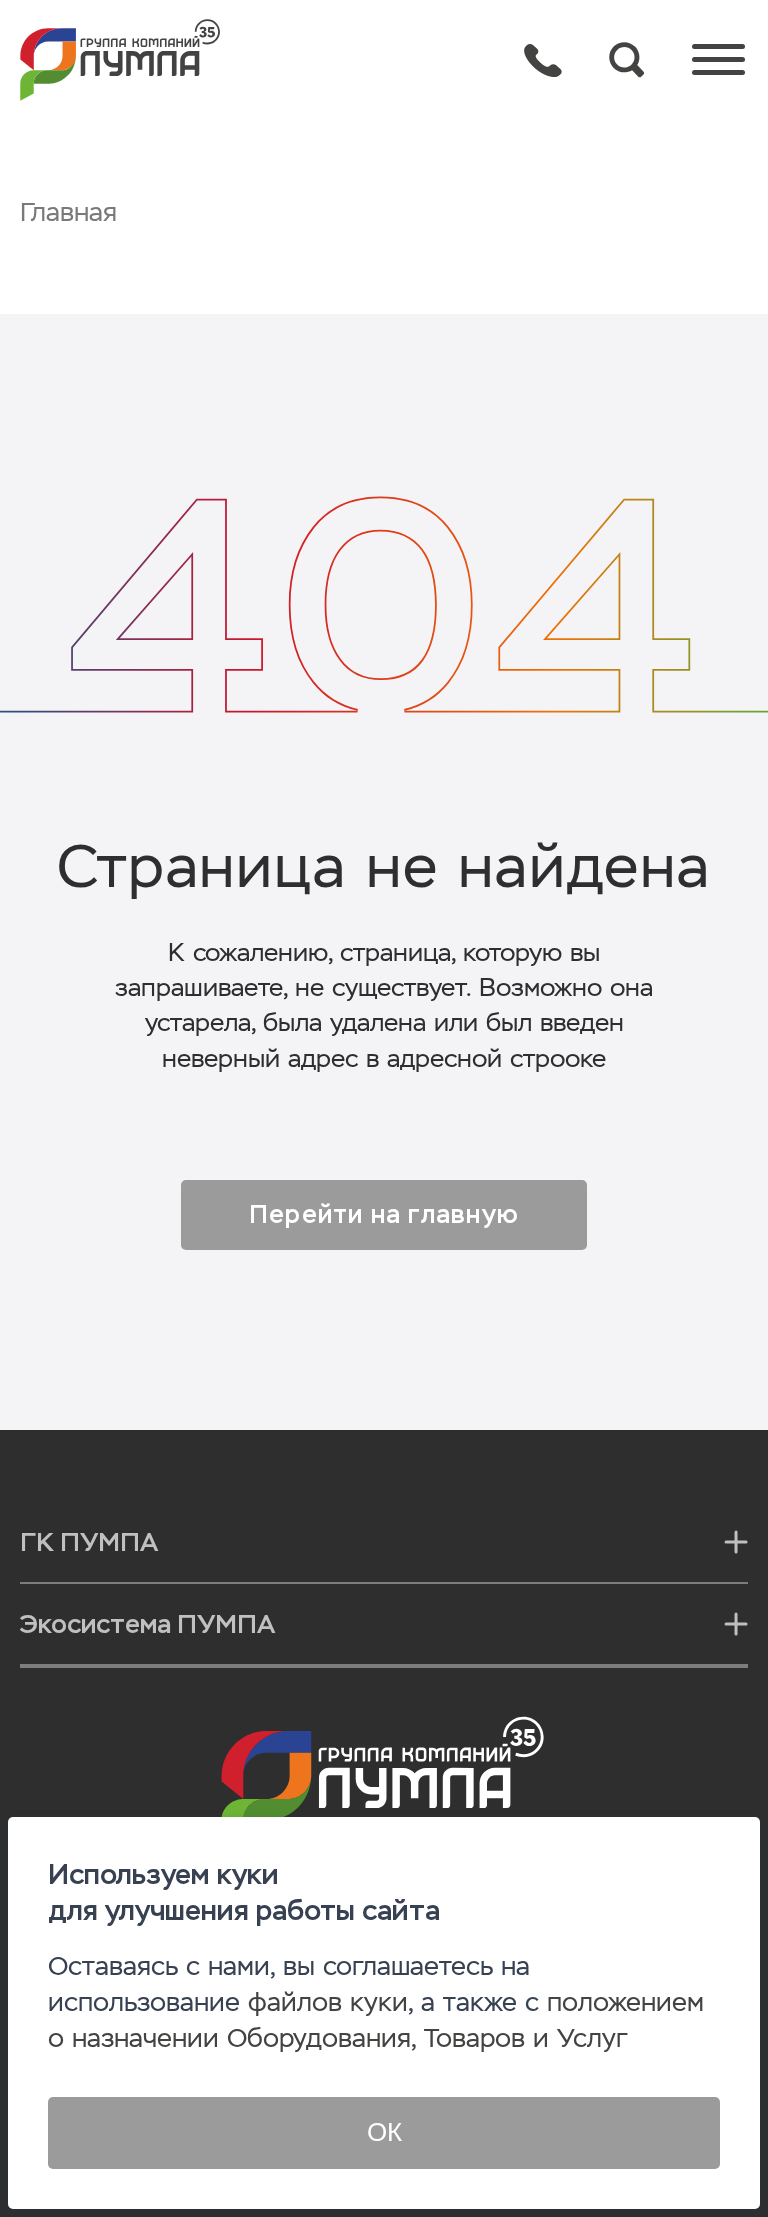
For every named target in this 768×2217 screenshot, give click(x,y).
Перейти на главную (384, 1214)
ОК (384, 2132)
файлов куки (328, 2002)
